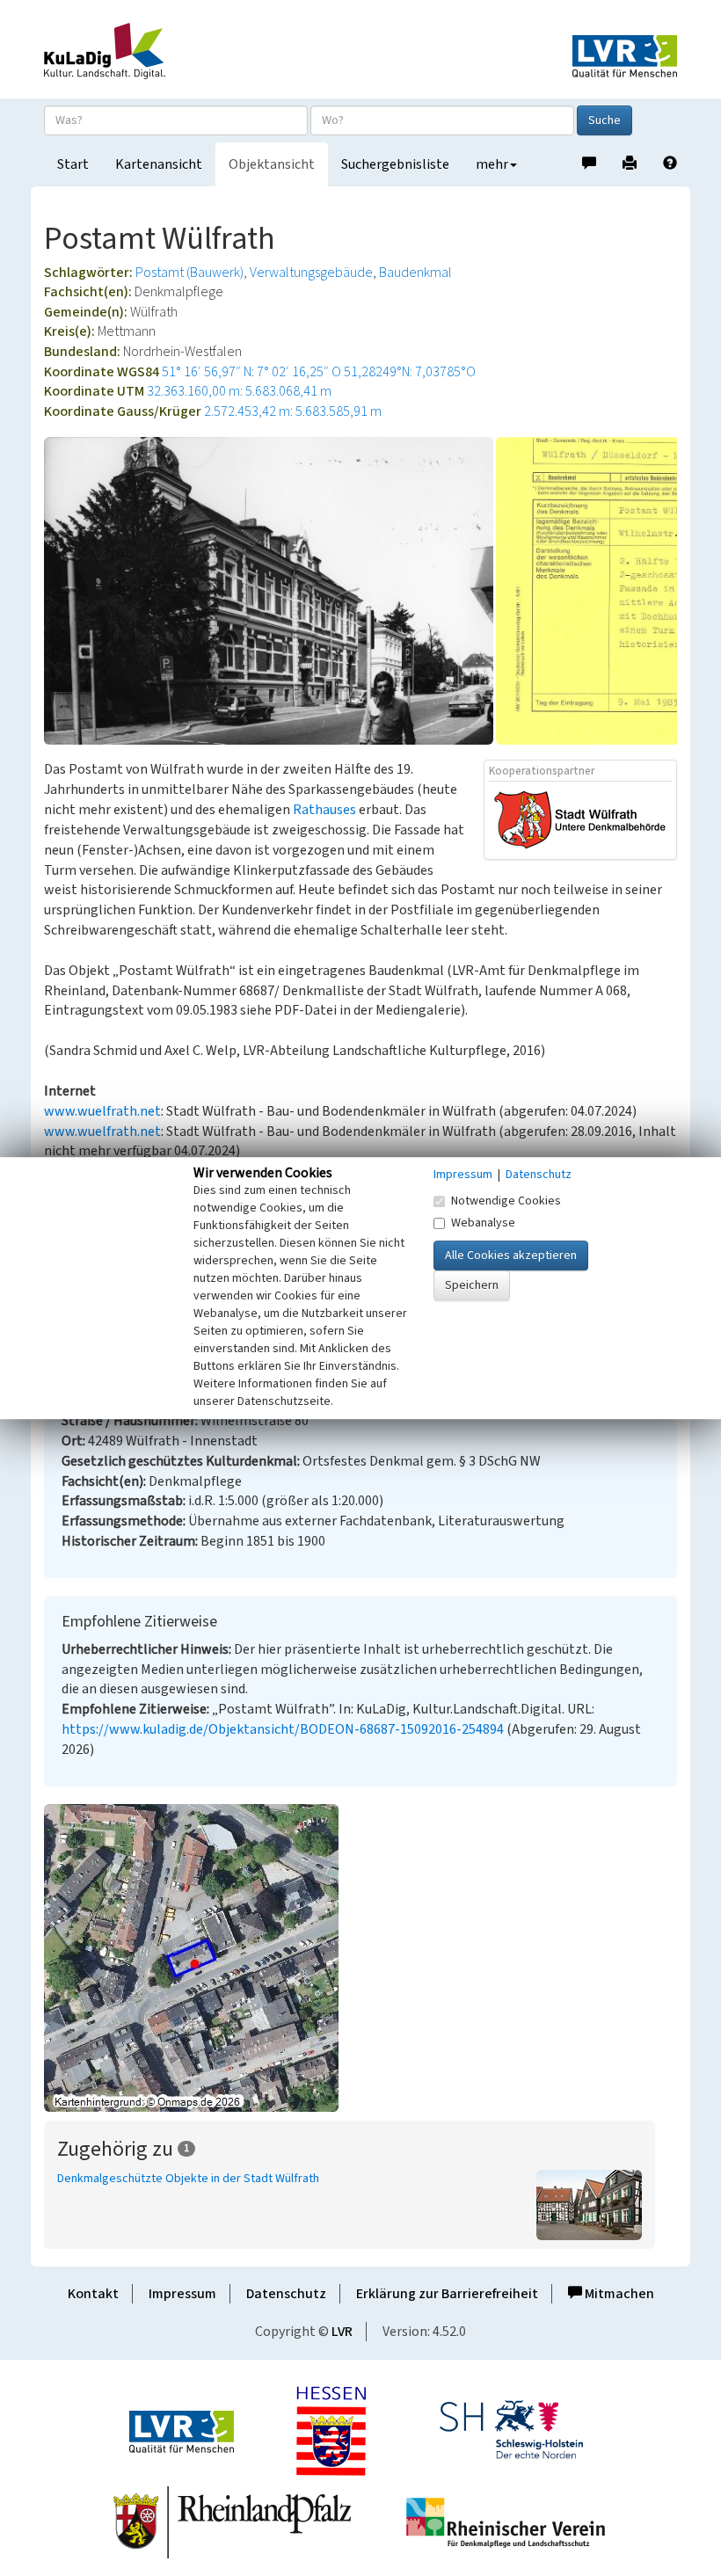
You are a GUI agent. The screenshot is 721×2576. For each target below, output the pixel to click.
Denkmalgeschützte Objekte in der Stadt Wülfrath (188, 2179)
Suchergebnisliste (395, 164)
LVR (342, 2332)
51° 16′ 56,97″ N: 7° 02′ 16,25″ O (251, 372)
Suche (604, 120)
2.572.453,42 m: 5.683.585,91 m (293, 411)
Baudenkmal (415, 273)
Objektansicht (272, 164)
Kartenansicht (159, 164)
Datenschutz (286, 2294)
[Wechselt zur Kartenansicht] (360, 1958)
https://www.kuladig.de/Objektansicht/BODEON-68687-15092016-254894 (283, 1729)
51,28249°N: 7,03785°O (410, 372)
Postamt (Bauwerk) (189, 273)
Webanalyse (483, 1223)
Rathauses (324, 810)
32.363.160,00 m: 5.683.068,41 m (239, 391)
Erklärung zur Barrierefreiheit (447, 2294)
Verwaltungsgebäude (311, 273)
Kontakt (93, 2294)
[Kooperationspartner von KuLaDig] (581, 819)
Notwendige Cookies (506, 1201)
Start (73, 164)
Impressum (182, 2294)
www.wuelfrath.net (102, 1111)
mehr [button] (492, 164)
